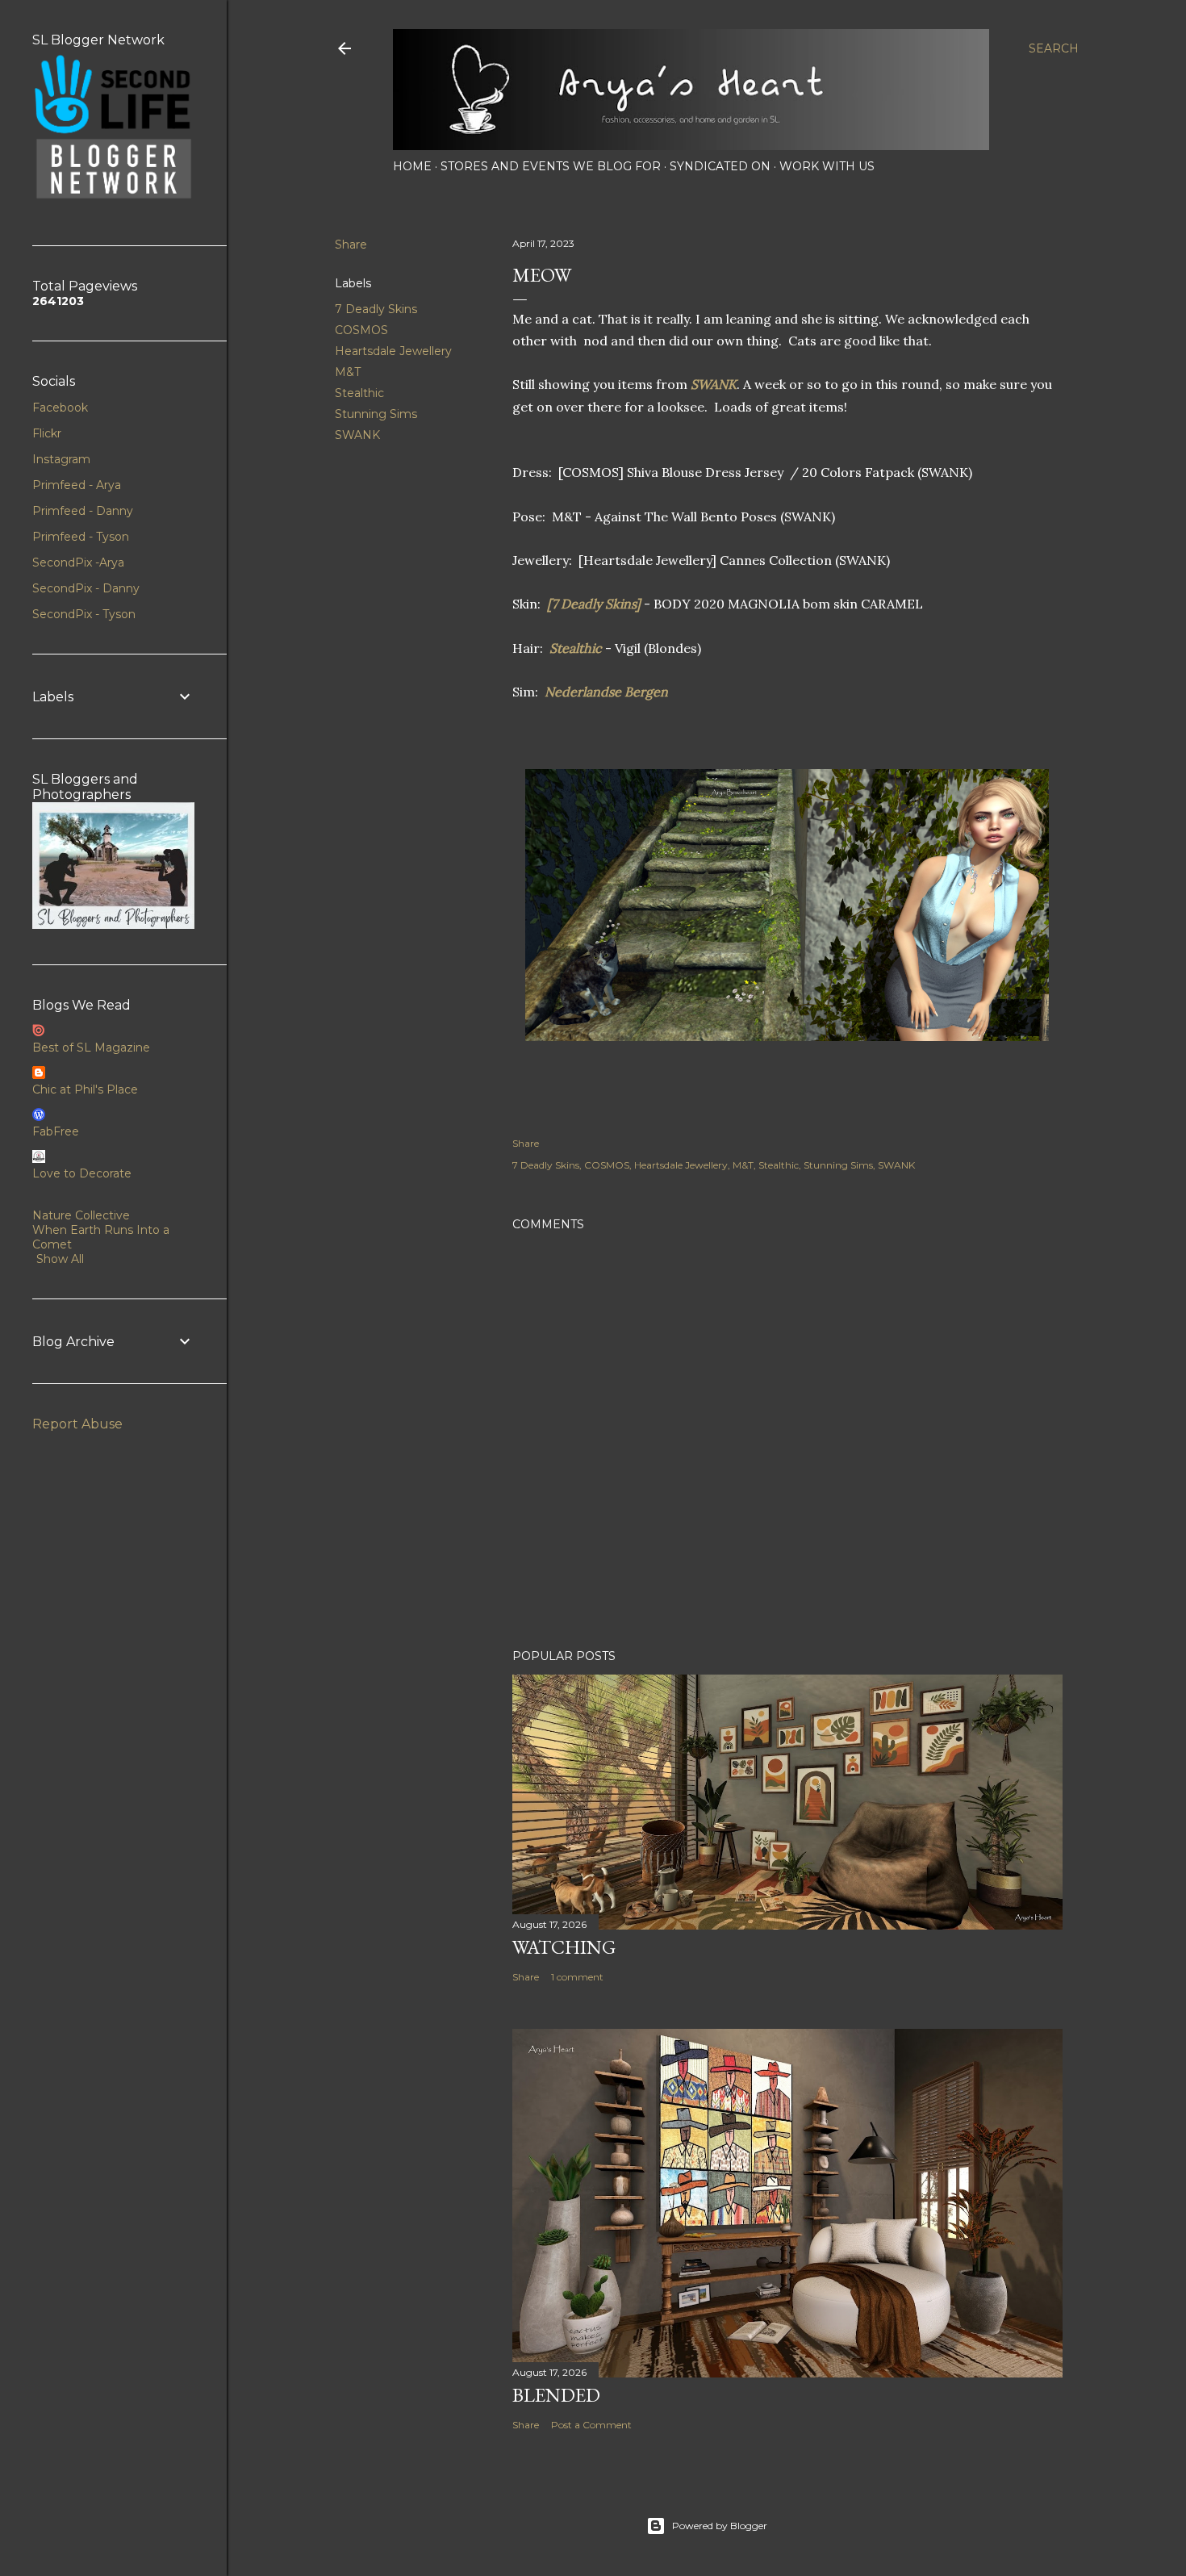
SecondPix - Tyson (84, 614)
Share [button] (351, 245)
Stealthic (359, 393)
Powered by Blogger (720, 2526)
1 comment (577, 1977)
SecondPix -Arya (78, 562)
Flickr (47, 433)
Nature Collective (81, 1215)
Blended (556, 2395)
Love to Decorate (82, 1173)
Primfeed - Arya (77, 485)
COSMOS (361, 330)
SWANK (357, 435)
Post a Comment (591, 2425)
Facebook (60, 408)
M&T (348, 372)
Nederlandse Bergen (606, 692)
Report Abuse (77, 1424)
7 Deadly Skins (376, 309)
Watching (564, 1947)
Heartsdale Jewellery (393, 351)
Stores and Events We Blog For (551, 166)
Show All (60, 1259)
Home (412, 166)
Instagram (61, 459)
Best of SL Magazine (91, 1048)
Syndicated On (720, 166)
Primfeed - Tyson (81, 537)
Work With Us (827, 166)
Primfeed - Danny (83, 511)
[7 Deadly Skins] (594, 604)
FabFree (56, 1131)
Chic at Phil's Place (85, 1089)
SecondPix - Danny (86, 588)
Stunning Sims (376, 414)
